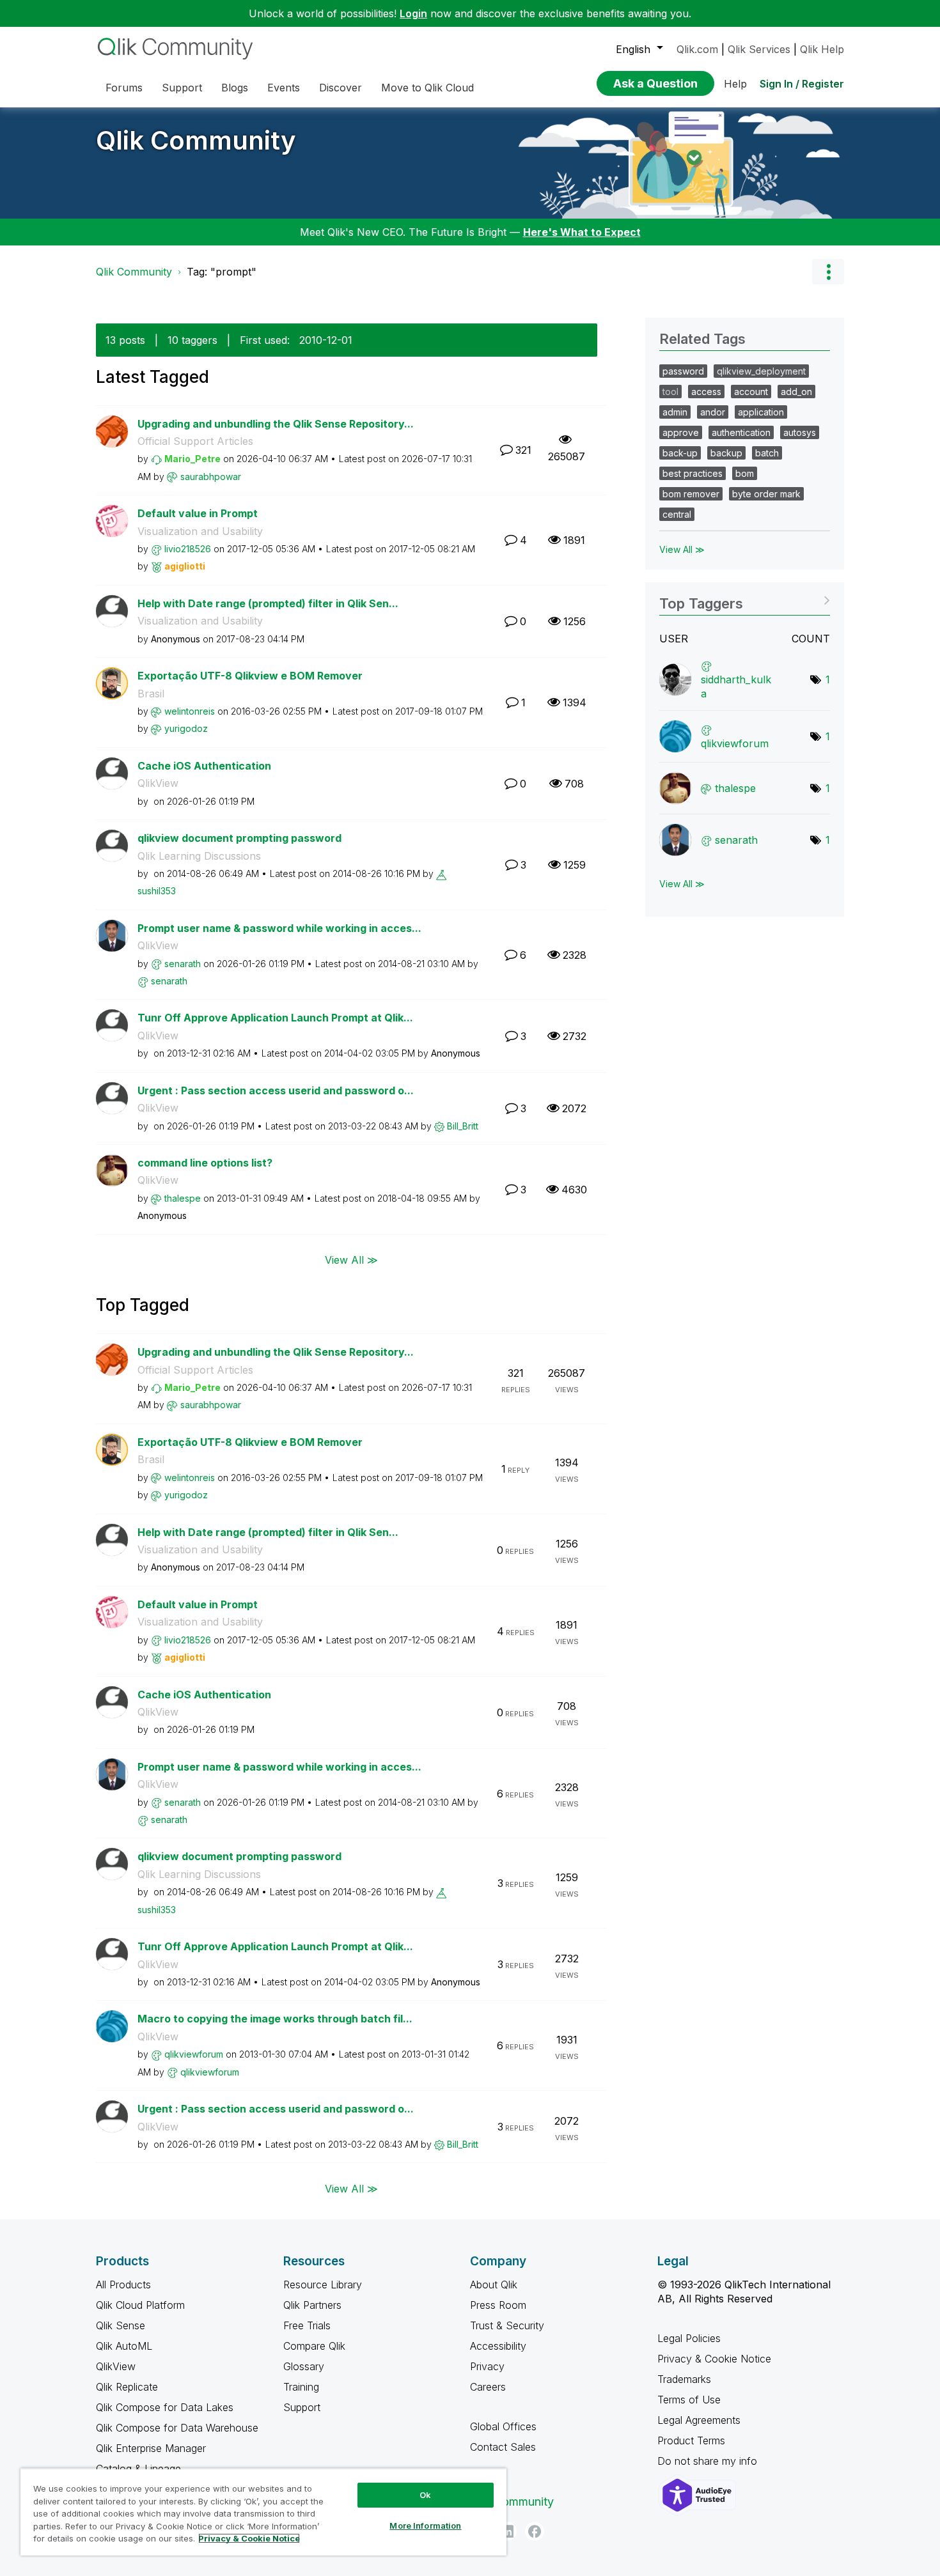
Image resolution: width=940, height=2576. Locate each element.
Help (735, 84)
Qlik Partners (312, 2305)
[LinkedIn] (507, 2531)
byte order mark (766, 494)
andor (713, 412)
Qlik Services (759, 49)
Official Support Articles (195, 441)
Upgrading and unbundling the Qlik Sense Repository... (276, 424)
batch (767, 453)
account (751, 392)
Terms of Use (689, 2400)
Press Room (498, 2305)
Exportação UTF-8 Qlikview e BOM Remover (250, 676)
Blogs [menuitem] (235, 88)
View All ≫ (351, 1260)
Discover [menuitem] (341, 88)
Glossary (304, 2366)
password (683, 371)
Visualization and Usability (200, 531)
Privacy (487, 2366)
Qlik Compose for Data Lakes (165, 2407)
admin (675, 412)
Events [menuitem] (284, 88)
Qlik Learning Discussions (199, 856)
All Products (123, 2285)
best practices (693, 473)
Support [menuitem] (182, 88)
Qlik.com (697, 49)
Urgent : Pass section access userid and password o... (276, 1090)
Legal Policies (689, 2338)
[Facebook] (535, 2531)
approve (681, 432)
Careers (488, 2387)
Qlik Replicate (127, 2387)
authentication (741, 432)
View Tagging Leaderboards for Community (745, 599)
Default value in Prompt (198, 513)
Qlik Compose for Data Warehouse (177, 2428)
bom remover (691, 494)
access (706, 392)
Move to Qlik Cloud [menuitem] (427, 88)
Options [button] (828, 272)
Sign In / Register (802, 84)
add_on (796, 392)
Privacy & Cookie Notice (714, 2359)
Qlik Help (822, 49)
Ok (425, 2495)
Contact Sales (503, 2447)
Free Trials (307, 2325)
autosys (800, 432)
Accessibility (498, 2346)
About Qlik (494, 2285)
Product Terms (691, 2440)
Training (301, 2387)
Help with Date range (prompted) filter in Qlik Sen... (268, 603)
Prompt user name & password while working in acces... (279, 928)
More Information (425, 2526)
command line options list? (205, 1163)
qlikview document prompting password (239, 838)
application (761, 412)
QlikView (158, 783)
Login (413, 13)
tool (670, 392)
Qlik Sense (121, 2325)
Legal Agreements (699, 2420)
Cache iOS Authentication (204, 766)
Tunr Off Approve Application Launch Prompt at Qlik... (275, 1018)
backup (726, 453)
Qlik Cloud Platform (140, 2305)
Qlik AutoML (124, 2346)
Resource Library (323, 2285)
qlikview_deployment (761, 371)
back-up (680, 453)
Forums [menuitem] (124, 88)
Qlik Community (196, 140)
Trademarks (684, 2379)
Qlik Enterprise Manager (151, 2448)
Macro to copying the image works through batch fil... (275, 2019)
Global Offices (503, 2426)
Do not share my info (709, 2461)
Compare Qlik (314, 2346)
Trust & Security (507, 2325)
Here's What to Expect (582, 232)
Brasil (151, 694)
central (677, 514)
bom (745, 473)
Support (302, 2407)
